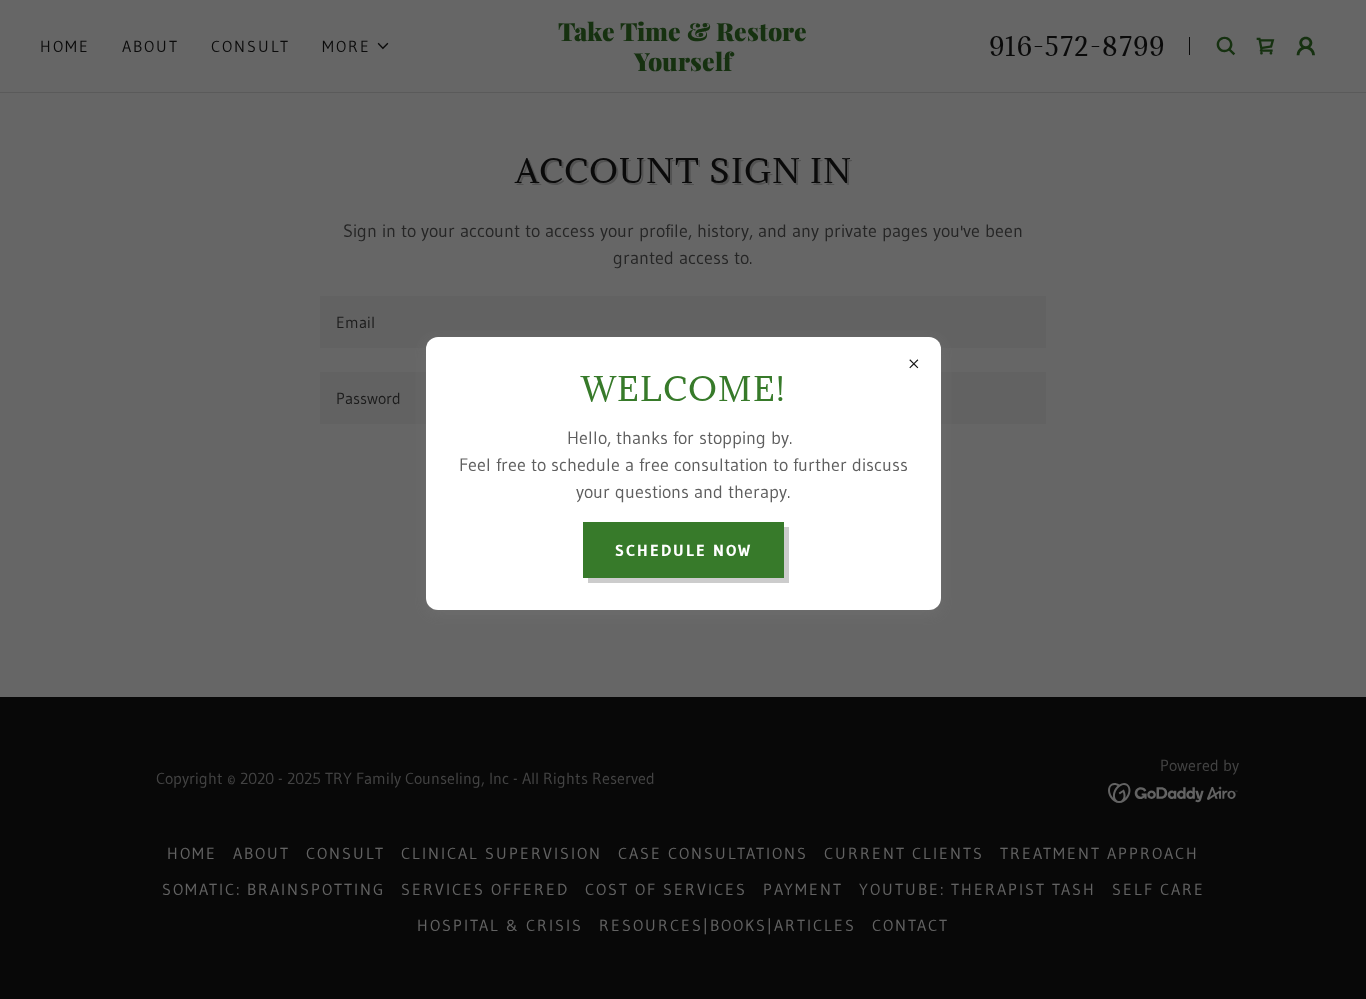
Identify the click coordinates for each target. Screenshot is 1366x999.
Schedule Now (683, 550)
